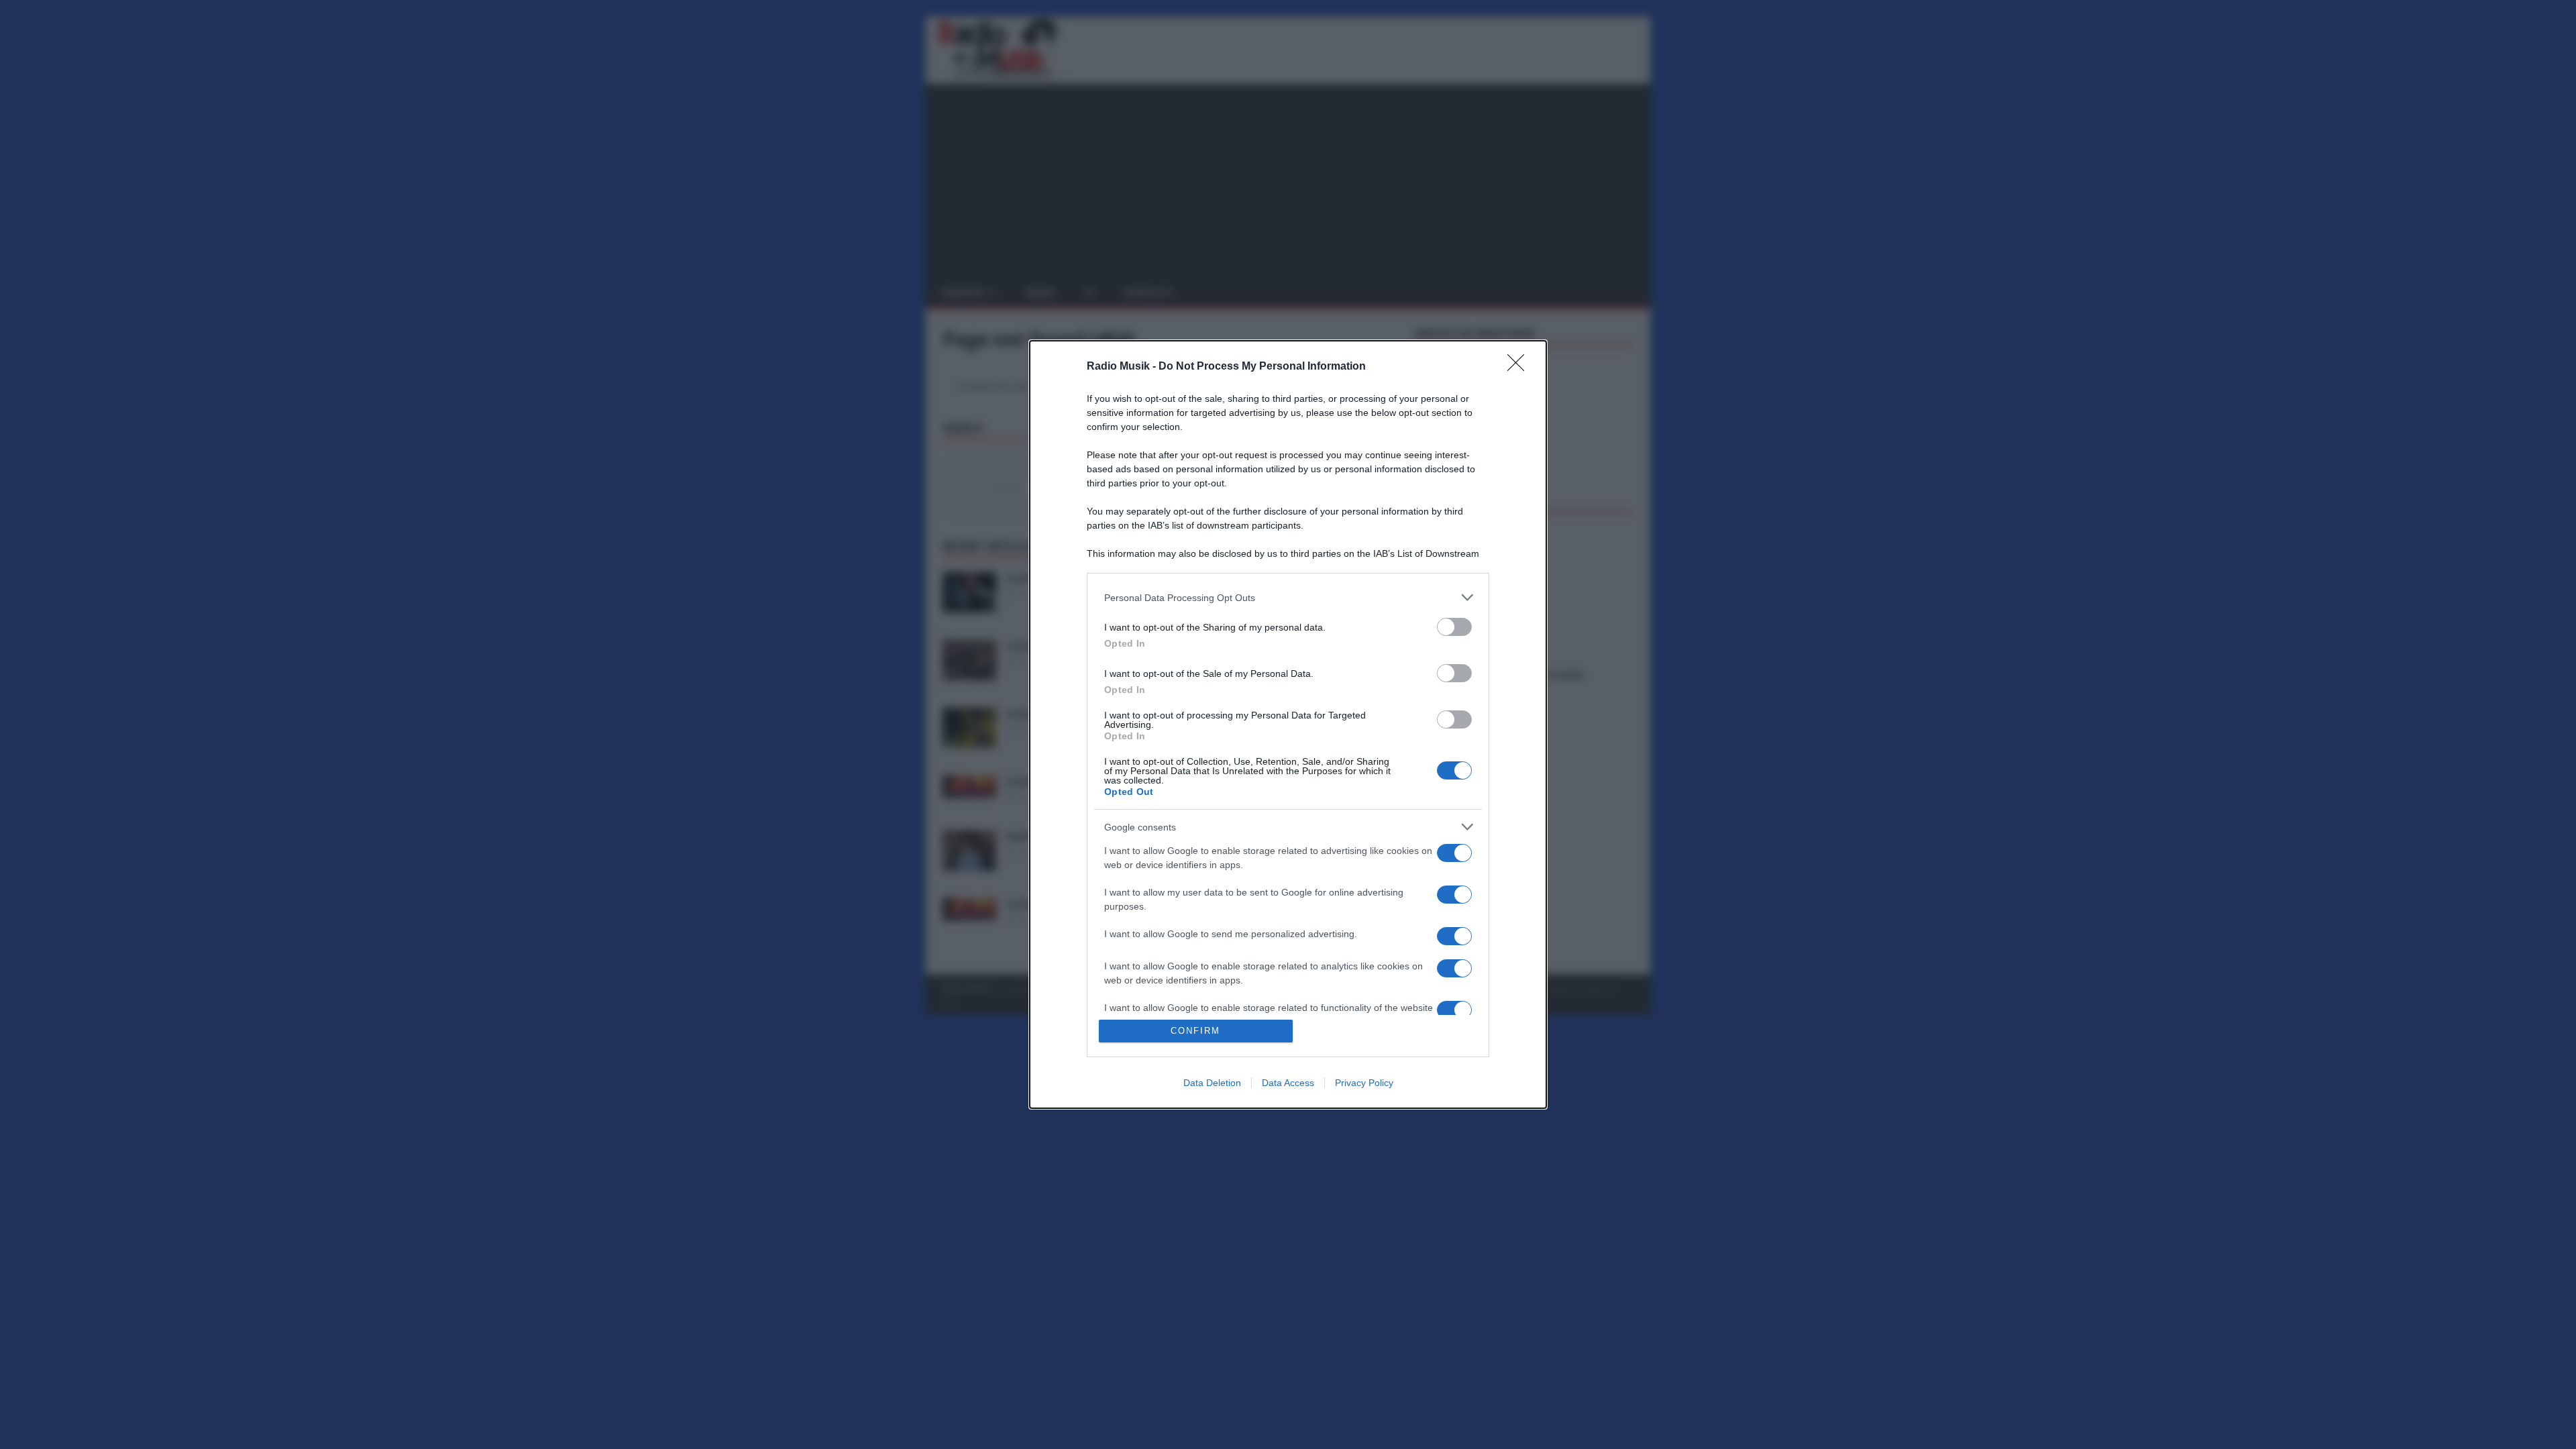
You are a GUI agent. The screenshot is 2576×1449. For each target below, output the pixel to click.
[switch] (1454, 627)
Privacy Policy (1364, 1083)
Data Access (1288, 1083)
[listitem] (1288, 597)
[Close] (1520, 367)
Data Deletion (1212, 1083)
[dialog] (1288, 724)
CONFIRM (1195, 1031)
